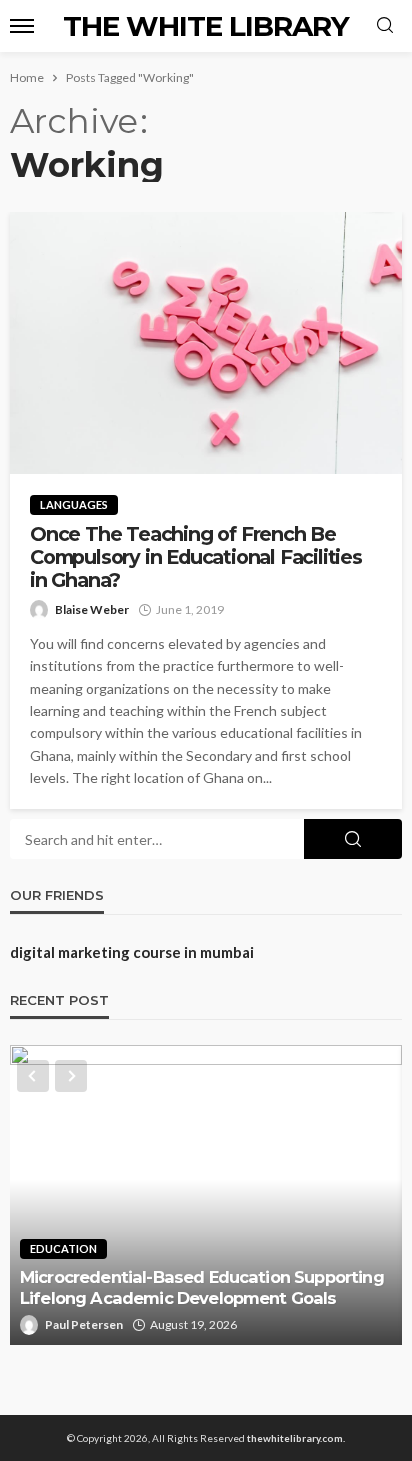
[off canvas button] (22, 26)
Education (63, 1248)
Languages (74, 504)
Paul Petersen (84, 1324)
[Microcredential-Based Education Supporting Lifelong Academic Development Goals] (206, 1195)
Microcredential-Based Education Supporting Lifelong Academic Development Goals (202, 1287)
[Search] (385, 26)
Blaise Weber (92, 609)
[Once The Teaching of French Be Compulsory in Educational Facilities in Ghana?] (206, 343)
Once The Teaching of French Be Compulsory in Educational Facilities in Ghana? (196, 558)
